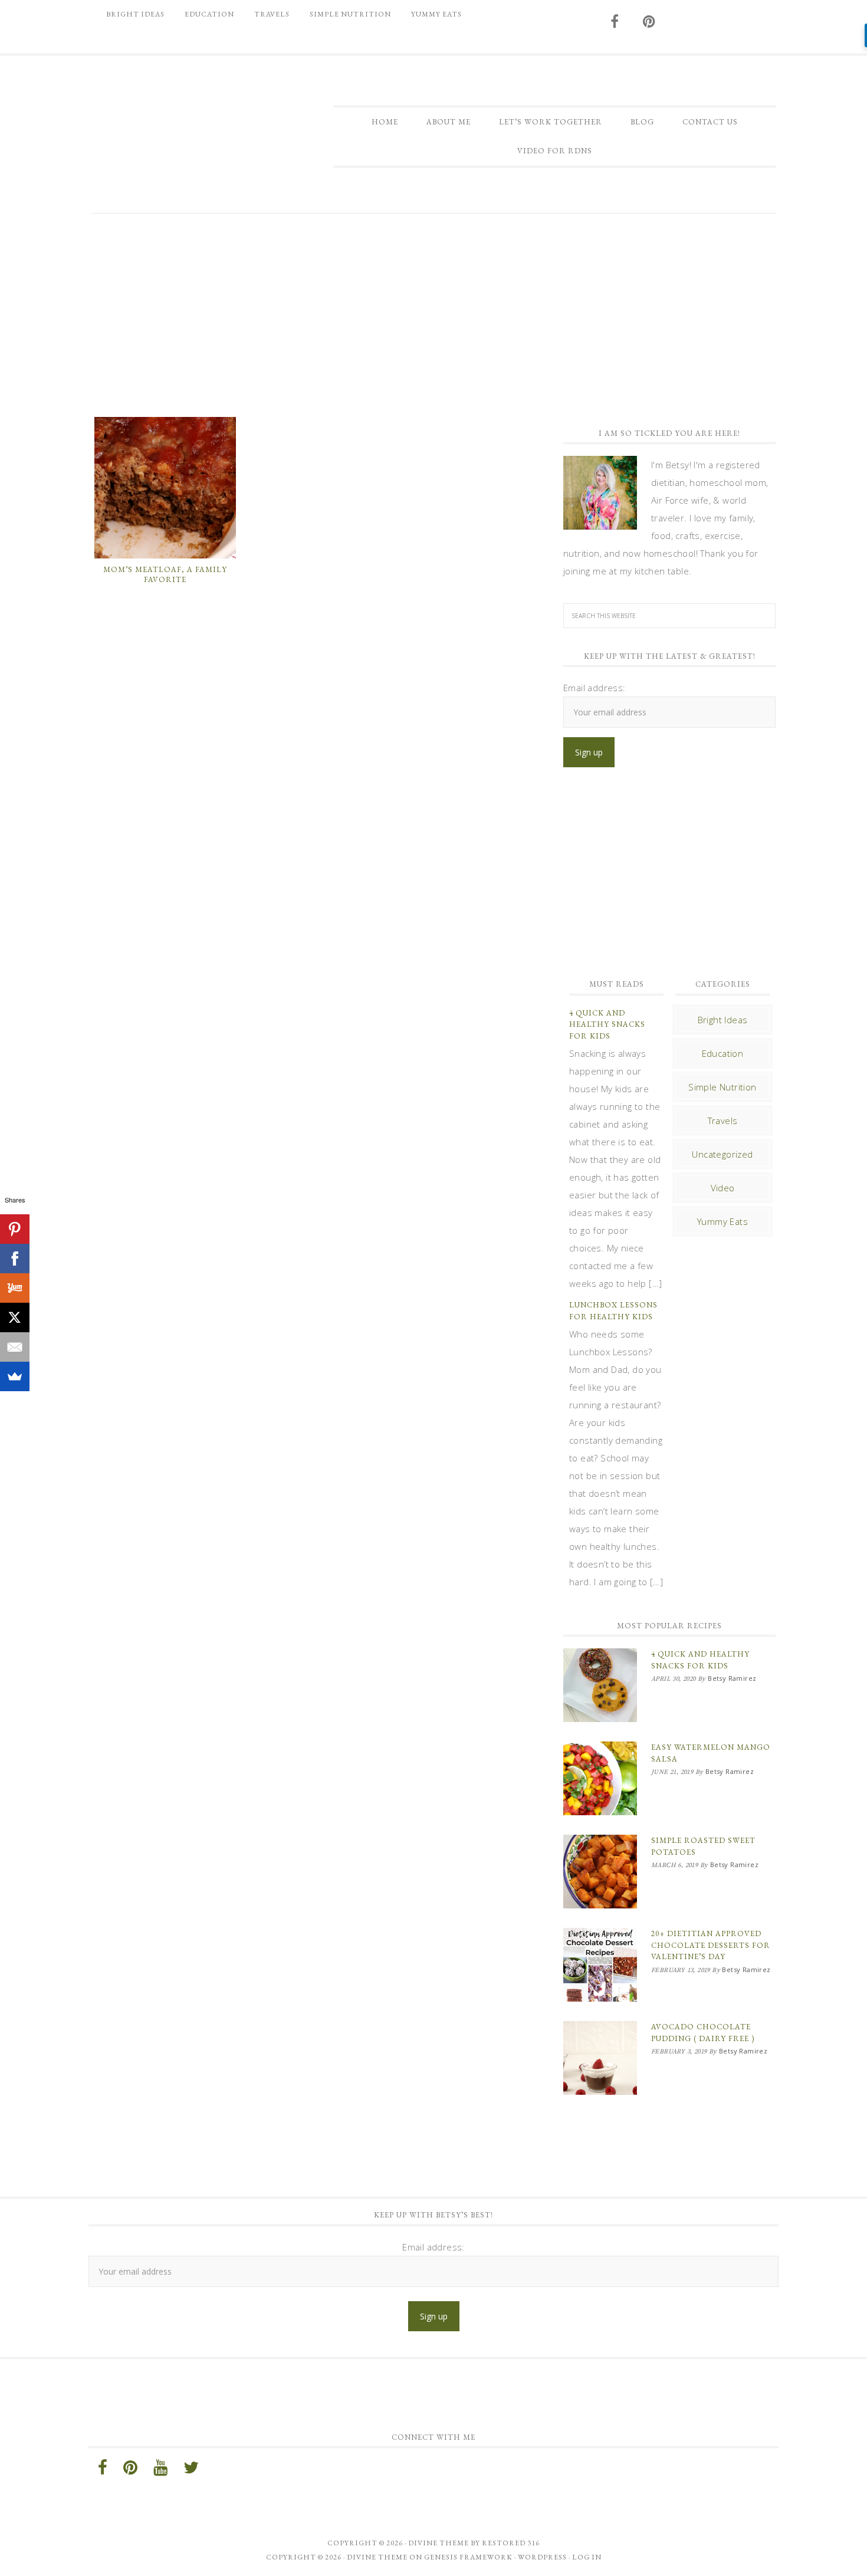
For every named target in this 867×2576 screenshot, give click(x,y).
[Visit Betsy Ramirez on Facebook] (615, 22)
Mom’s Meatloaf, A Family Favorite (165, 575)
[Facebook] (15, 1259)
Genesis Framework (468, 2557)
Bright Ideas (723, 1020)
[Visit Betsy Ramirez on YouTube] (160, 2470)
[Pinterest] (15, 1229)
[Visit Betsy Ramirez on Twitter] (191, 2470)
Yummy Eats (722, 1221)
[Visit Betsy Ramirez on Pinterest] (649, 22)
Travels (723, 1121)
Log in (587, 2557)
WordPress (542, 2557)
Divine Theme (377, 2557)
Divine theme (439, 2543)
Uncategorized (722, 1154)
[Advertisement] (433, 314)
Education (723, 1053)
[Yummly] (15, 1288)
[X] (15, 1317)
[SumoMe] (15, 1376)
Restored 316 (511, 2543)
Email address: (595, 688)
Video (723, 1188)
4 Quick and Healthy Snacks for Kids (607, 1024)
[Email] (15, 1347)
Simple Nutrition (722, 1087)
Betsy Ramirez (189, 128)
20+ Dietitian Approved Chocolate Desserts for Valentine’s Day (711, 1945)
